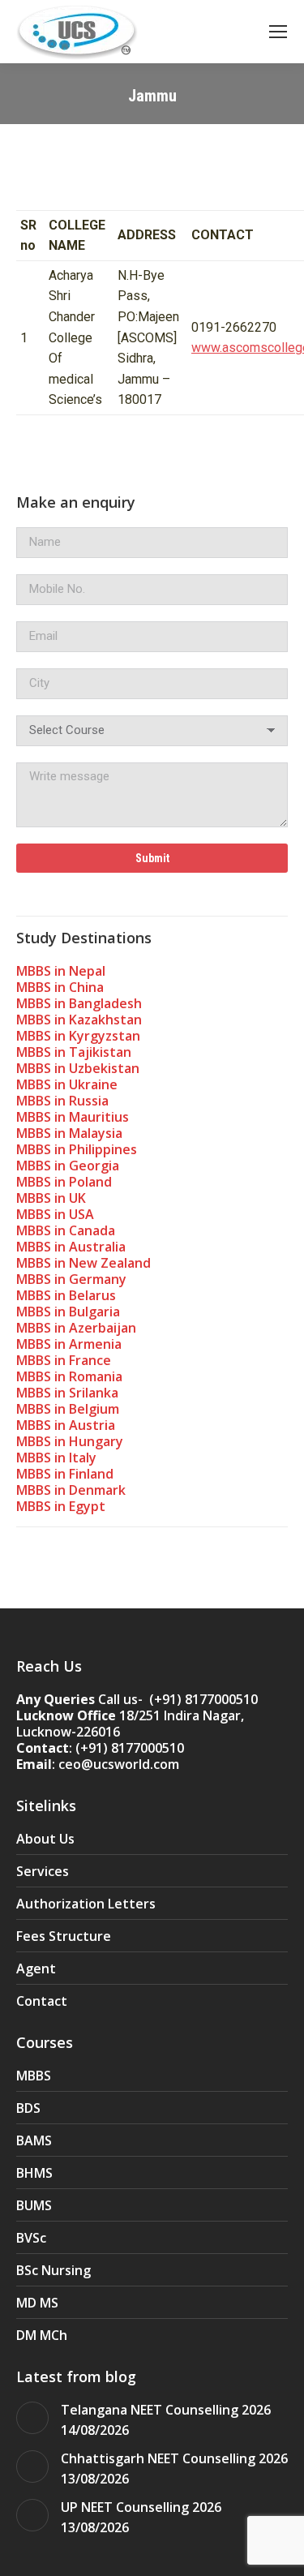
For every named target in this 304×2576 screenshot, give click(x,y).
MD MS (37, 2303)
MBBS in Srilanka (67, 1393)
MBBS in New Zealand (83, 1263)
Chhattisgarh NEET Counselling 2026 (174, 2458)
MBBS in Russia (62, 1101)
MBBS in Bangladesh (79, 1003)
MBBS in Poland (64, 1182)
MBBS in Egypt (61, 1506)
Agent (36, 1968)
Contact (42, 2001)
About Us (45, 1839)
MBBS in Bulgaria (68, 1312)
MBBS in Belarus (66, 1295)
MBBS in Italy (56, 1458)
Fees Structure (64, 1936)
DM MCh (42, 2335)
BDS (28, 2108)
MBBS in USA (55, 1214)
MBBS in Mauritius (73, 1117)
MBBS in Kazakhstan (79, 1020)
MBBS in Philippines (77, 1149)
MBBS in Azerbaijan (76, 1328)
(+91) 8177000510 (130, 1748)
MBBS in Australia (71, 1247)
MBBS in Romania (69, 1376)
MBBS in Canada (66, 1230)
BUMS (34, 2205)
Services (43, 1871)
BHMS (34, 2173)
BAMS (34, 2140)
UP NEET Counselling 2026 (141, 2507)
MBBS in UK (51, 1198)
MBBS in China (60, 987)
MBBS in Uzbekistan (78, 1068)
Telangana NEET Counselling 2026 (166, 2410)
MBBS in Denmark (71, 1490)
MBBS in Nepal (61, 971)
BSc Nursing (54, 2270)
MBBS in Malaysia (69, 1133)
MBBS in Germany (71, 1279)
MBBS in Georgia (68, 1166)
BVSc (31, 2238)
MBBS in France (64, 1360)
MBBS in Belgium (68, 1409)
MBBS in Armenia (69, 1344)
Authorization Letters (86, 1904)
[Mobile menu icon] (278, 32)
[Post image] (32, 2418)
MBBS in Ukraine (67, 1084)
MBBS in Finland (65, 1474)
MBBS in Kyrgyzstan (78, 1036)
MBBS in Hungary (70, 1441)
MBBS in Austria (66, 1425)
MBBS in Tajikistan (74, 1052)
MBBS (34, 2076)
